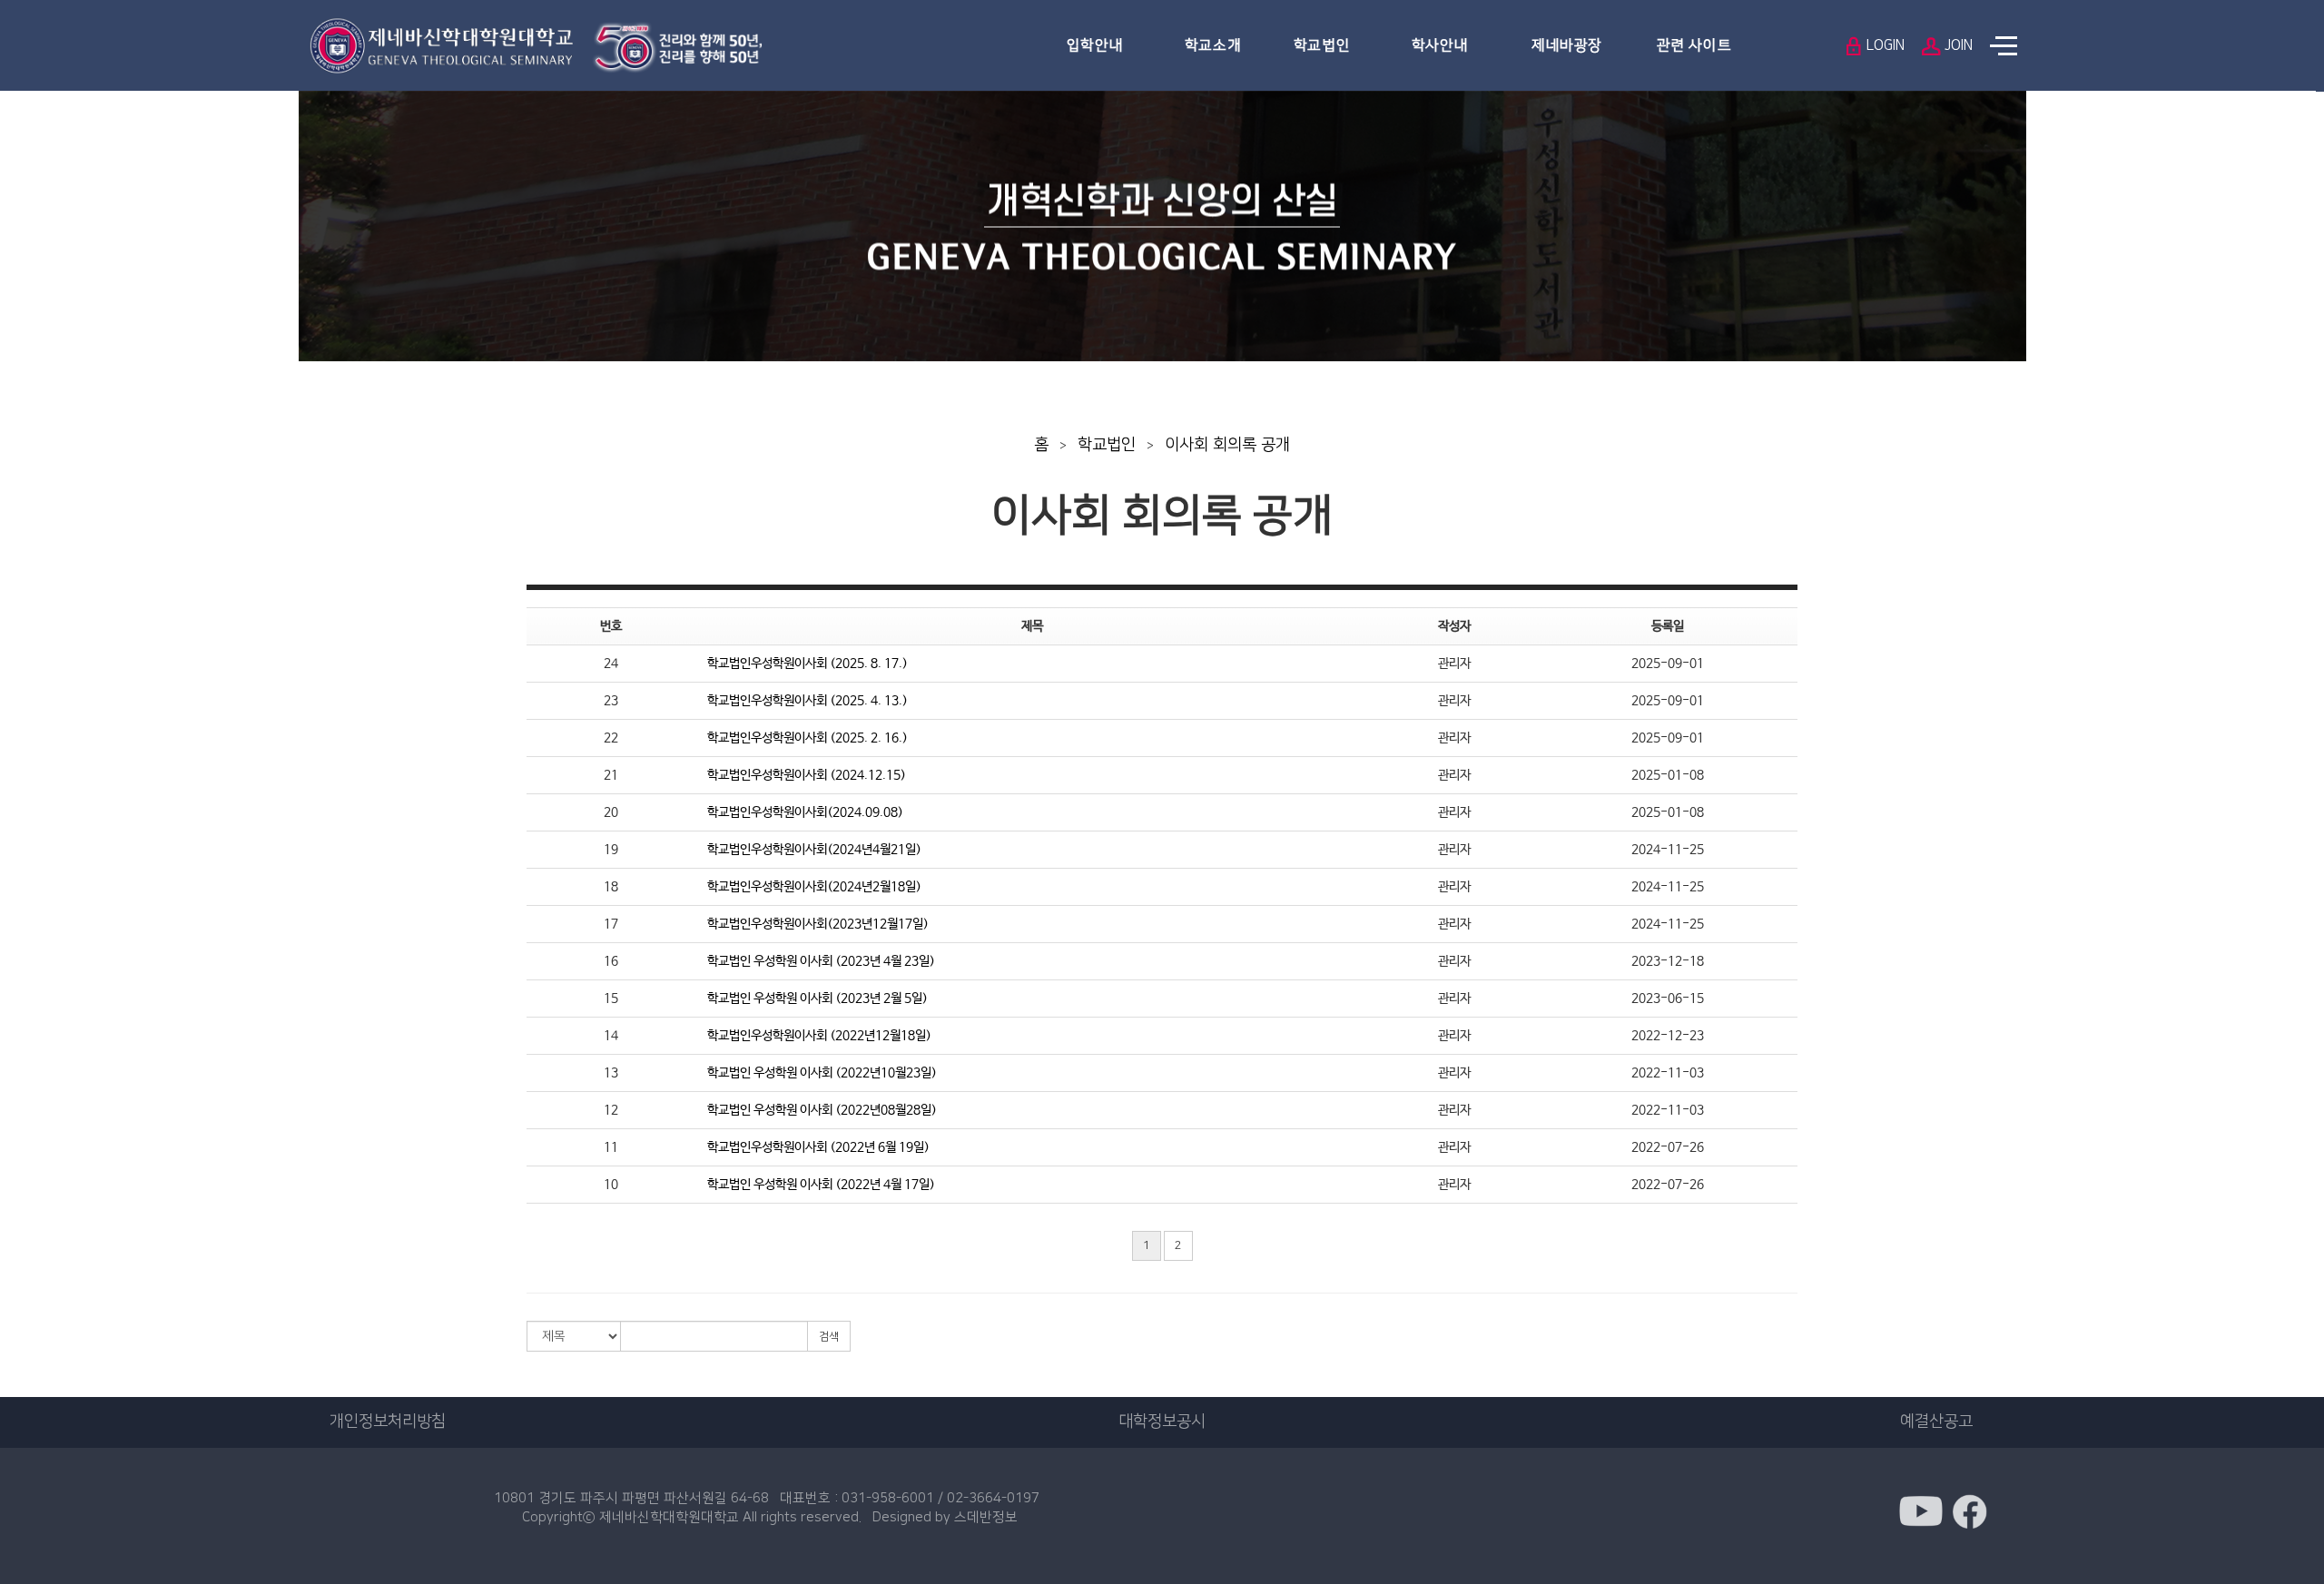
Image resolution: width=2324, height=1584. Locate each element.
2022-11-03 (1668, 1073)
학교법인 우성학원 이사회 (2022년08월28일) (822, 1110)
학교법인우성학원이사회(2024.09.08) (805, 812)
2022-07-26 (1668, 1147)
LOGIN (1884, 45)
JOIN (1957, 45)
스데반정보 (986, 1517)
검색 (829, 1337)
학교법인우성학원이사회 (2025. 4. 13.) (807, 701)
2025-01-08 (1668, 775)
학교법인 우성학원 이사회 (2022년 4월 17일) (821, 1185)
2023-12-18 (1668, 961)
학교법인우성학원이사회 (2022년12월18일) (819, 1036)
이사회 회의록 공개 (1227, 445)
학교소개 (1213, 45)
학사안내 (1440, 45)
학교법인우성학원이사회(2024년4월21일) (814, 850)
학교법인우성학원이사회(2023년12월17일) (818, 924)
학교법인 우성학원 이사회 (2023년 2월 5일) (817, 999)
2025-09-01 (1668, 664)
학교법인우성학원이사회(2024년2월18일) (814, 887)
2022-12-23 (1668, 1036)
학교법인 (1322, 45)
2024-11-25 (1668, 850)
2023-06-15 (1668, 999)
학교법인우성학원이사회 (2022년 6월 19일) (818, 1147)
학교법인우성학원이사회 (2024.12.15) (807, 775)
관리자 (1454, 664)
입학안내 (1095, 45)
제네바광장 (1567, 45)
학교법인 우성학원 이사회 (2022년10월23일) (822, 1073)
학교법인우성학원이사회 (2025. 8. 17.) (807, 664)
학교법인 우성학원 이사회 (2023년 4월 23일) (821, 961)
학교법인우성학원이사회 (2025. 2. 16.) (807, 738)
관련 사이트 (1694, 45)
